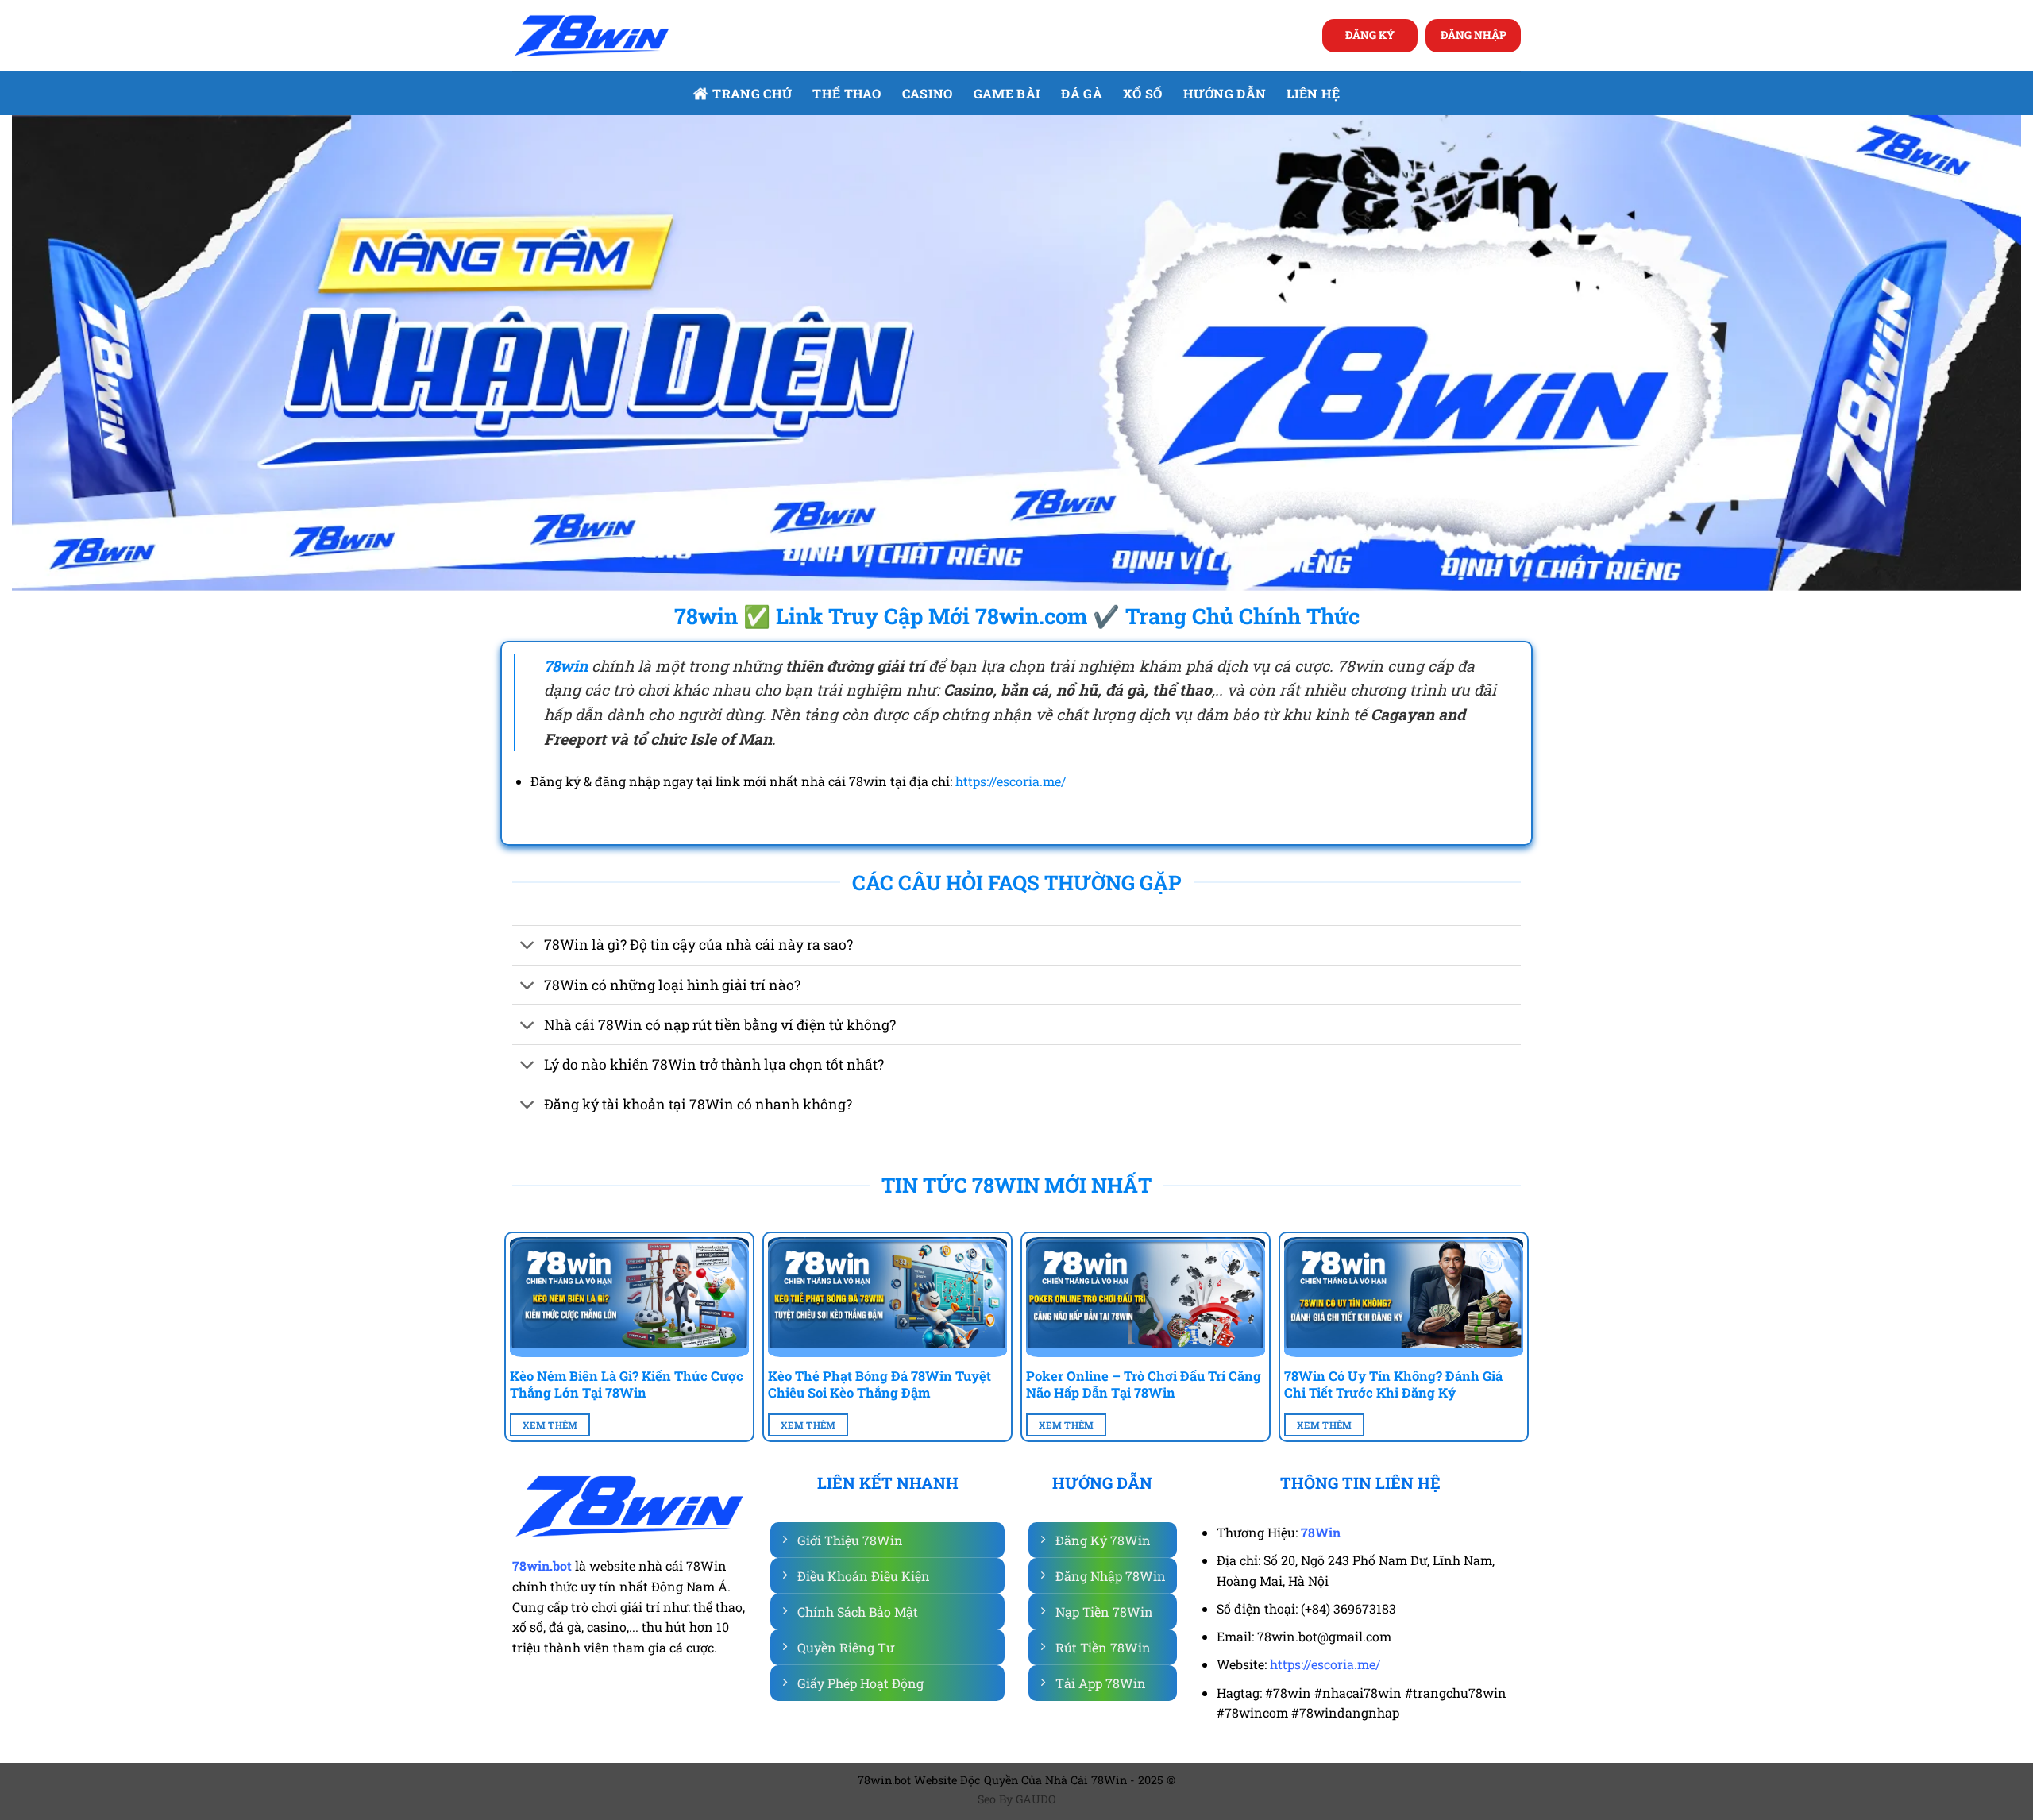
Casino (928, 93)
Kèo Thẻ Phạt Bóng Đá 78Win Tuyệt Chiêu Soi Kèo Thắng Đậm (880, 1384)
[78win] (592, 36)
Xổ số (1143, 93)
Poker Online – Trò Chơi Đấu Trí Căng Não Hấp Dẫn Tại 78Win (1144, 1384)
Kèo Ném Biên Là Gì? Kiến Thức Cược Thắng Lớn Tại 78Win (627, 1384)
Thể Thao (847, 93)
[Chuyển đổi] (528, 947)
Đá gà (1082, 93)
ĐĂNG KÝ (1370, 35)
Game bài (1007, 93)
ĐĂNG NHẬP (1474, 35)
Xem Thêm (550, 1425)
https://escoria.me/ (1011, 781)
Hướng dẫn (1225, 93)
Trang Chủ (752, 93)
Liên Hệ (1313, 93)
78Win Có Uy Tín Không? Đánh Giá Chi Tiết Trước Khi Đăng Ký (1393, 1384)
